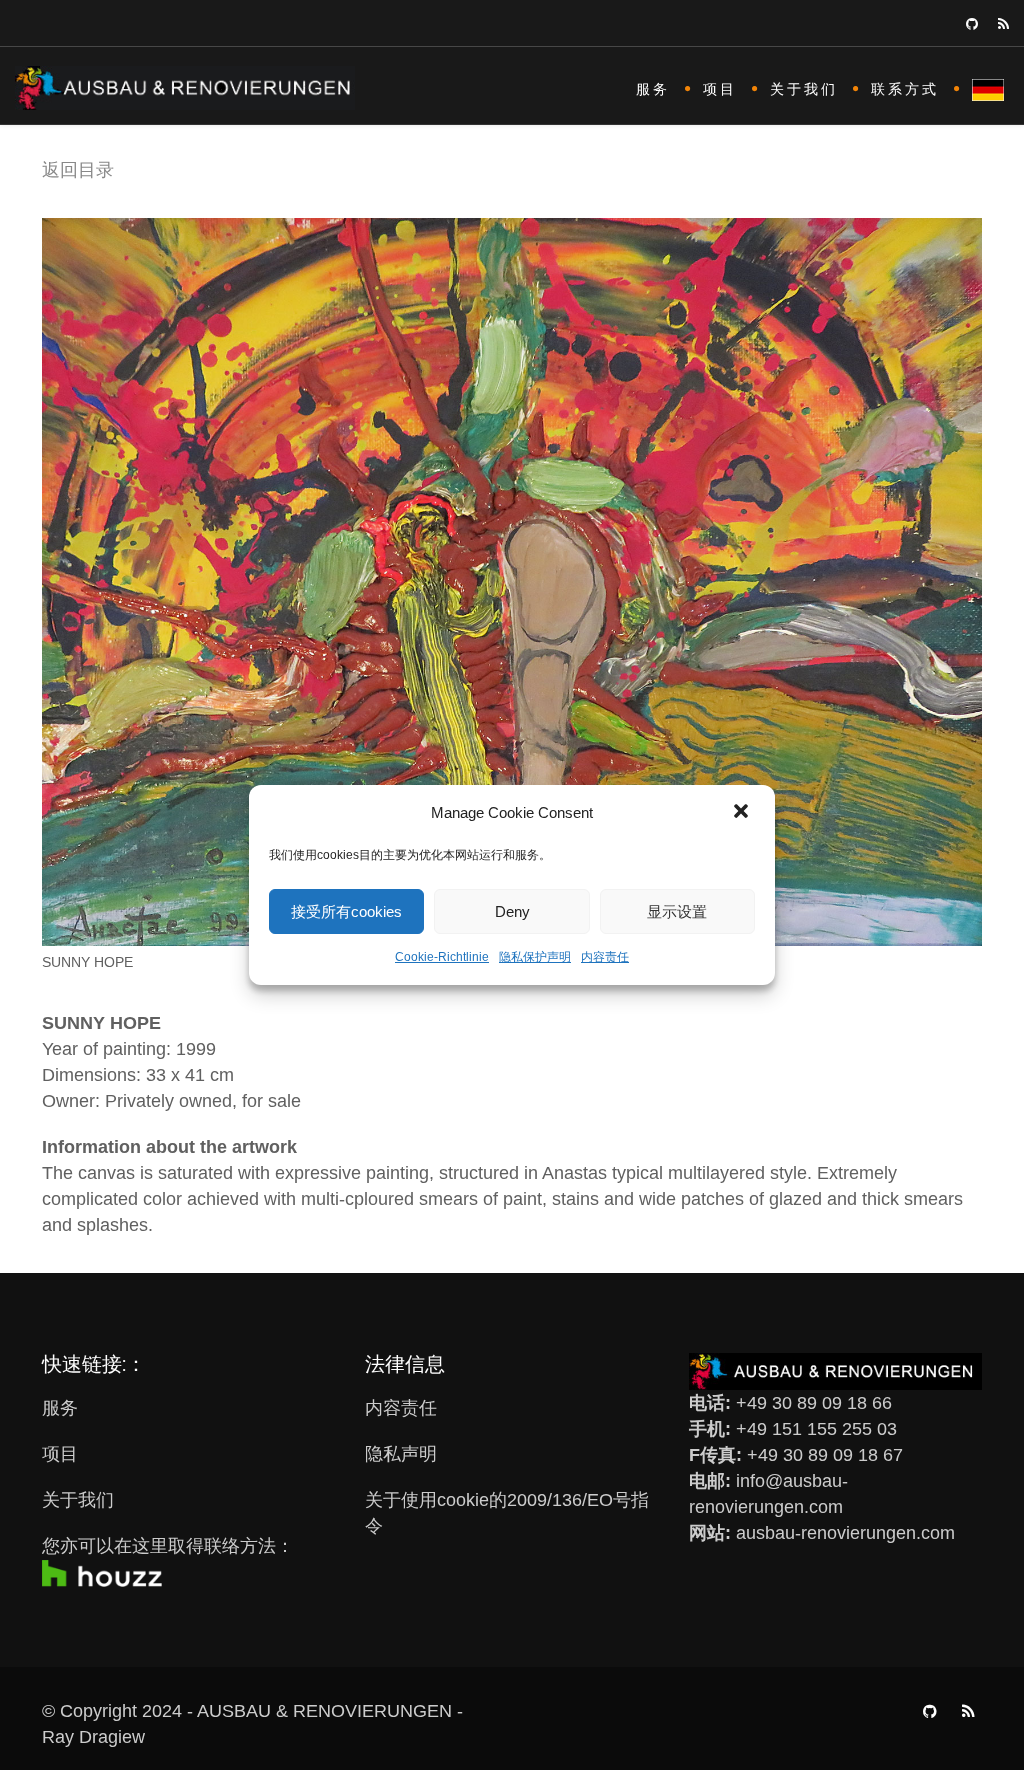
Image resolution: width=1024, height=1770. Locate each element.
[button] (743, 813)
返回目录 (78, 170)
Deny (512, 911)
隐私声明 (401, 1454)
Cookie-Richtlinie (442, 957)
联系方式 (905, 89)
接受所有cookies (346, 911)
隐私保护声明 (535, 957)
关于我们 (804, 89)
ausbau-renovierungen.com (845, 1533)
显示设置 (677, 911)
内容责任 (605, 957)
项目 (720, 89)
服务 (653, 89)
